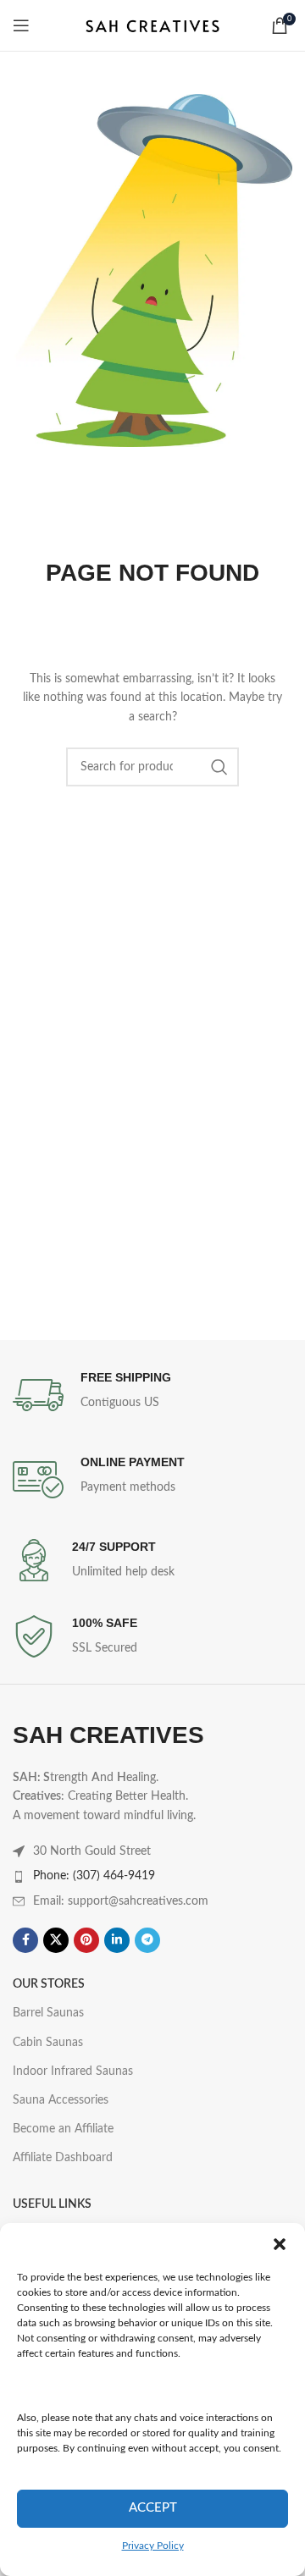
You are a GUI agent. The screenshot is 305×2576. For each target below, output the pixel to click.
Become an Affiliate (63, 2129)
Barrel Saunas (48, 2013)
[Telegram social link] (147, 1940)
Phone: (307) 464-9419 (94, 1876)
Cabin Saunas (48, 2043)
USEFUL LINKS (52, 2204)
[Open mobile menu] (21, 25)
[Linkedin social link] (117, 1940)
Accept (153, 2508)
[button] (280, 2244)
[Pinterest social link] (86, 1940)
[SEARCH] (219, 767)
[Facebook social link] (25, 1940)
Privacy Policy (153, 2546)
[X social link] (56, 1940)
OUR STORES (49, 1984)
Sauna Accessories (61, 2100)
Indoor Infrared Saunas (73, 2071)
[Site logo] (152, 25)
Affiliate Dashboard (63, 2158)
